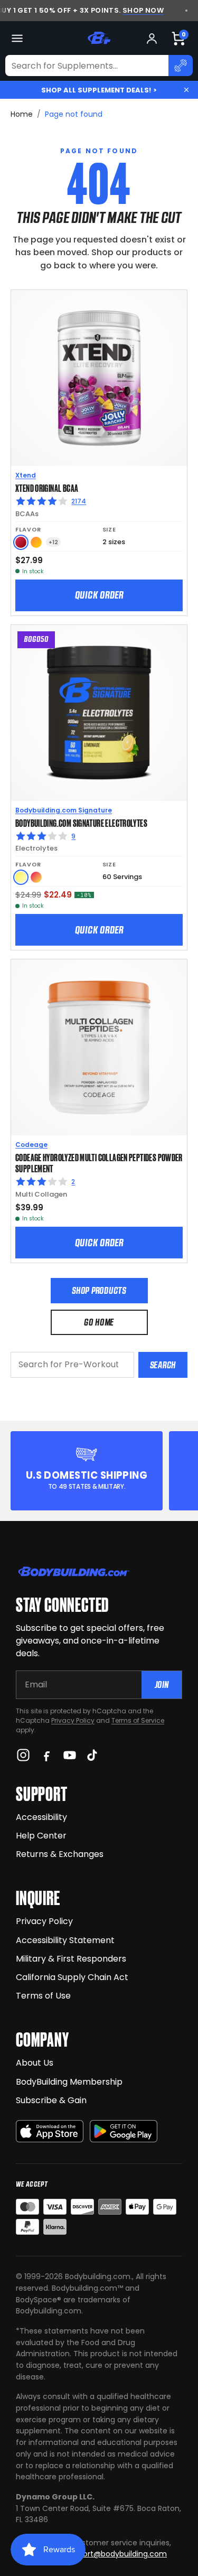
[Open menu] (17, 38)
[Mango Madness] (36, 542)
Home (22, 114)
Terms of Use (43, 1996)
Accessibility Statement (65, 1940)
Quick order (99, 595)
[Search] (181, 66)
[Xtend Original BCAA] (99, 378)
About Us (35, 2063)
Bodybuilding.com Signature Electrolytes (81, 823)
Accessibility (41, 1817)
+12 (53, 542)
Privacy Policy (73, 1720)
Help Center (41, 1836)
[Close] (186, 90)
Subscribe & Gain (51, 2100)
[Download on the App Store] (50, 2131)
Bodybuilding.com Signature (64, 810)
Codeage (31, 1145)
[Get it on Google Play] (124, 2131)
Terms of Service (138, 1720)
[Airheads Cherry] (21, 542)
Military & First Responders (71, 1959)
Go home (99, 1322)
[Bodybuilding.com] (99, 38)
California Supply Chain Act (72, 1977)
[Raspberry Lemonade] (36, 877)
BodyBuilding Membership (69, 2082)
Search (163, 1365)
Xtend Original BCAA (47, 488)
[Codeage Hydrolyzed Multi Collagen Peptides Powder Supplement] (99, 1047)
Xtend (26, 475)
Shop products (99, 1290)
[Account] (152, 38)
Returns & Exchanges (60, 1854)
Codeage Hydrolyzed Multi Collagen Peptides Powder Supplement (99, 1163)
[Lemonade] (21, 877)
